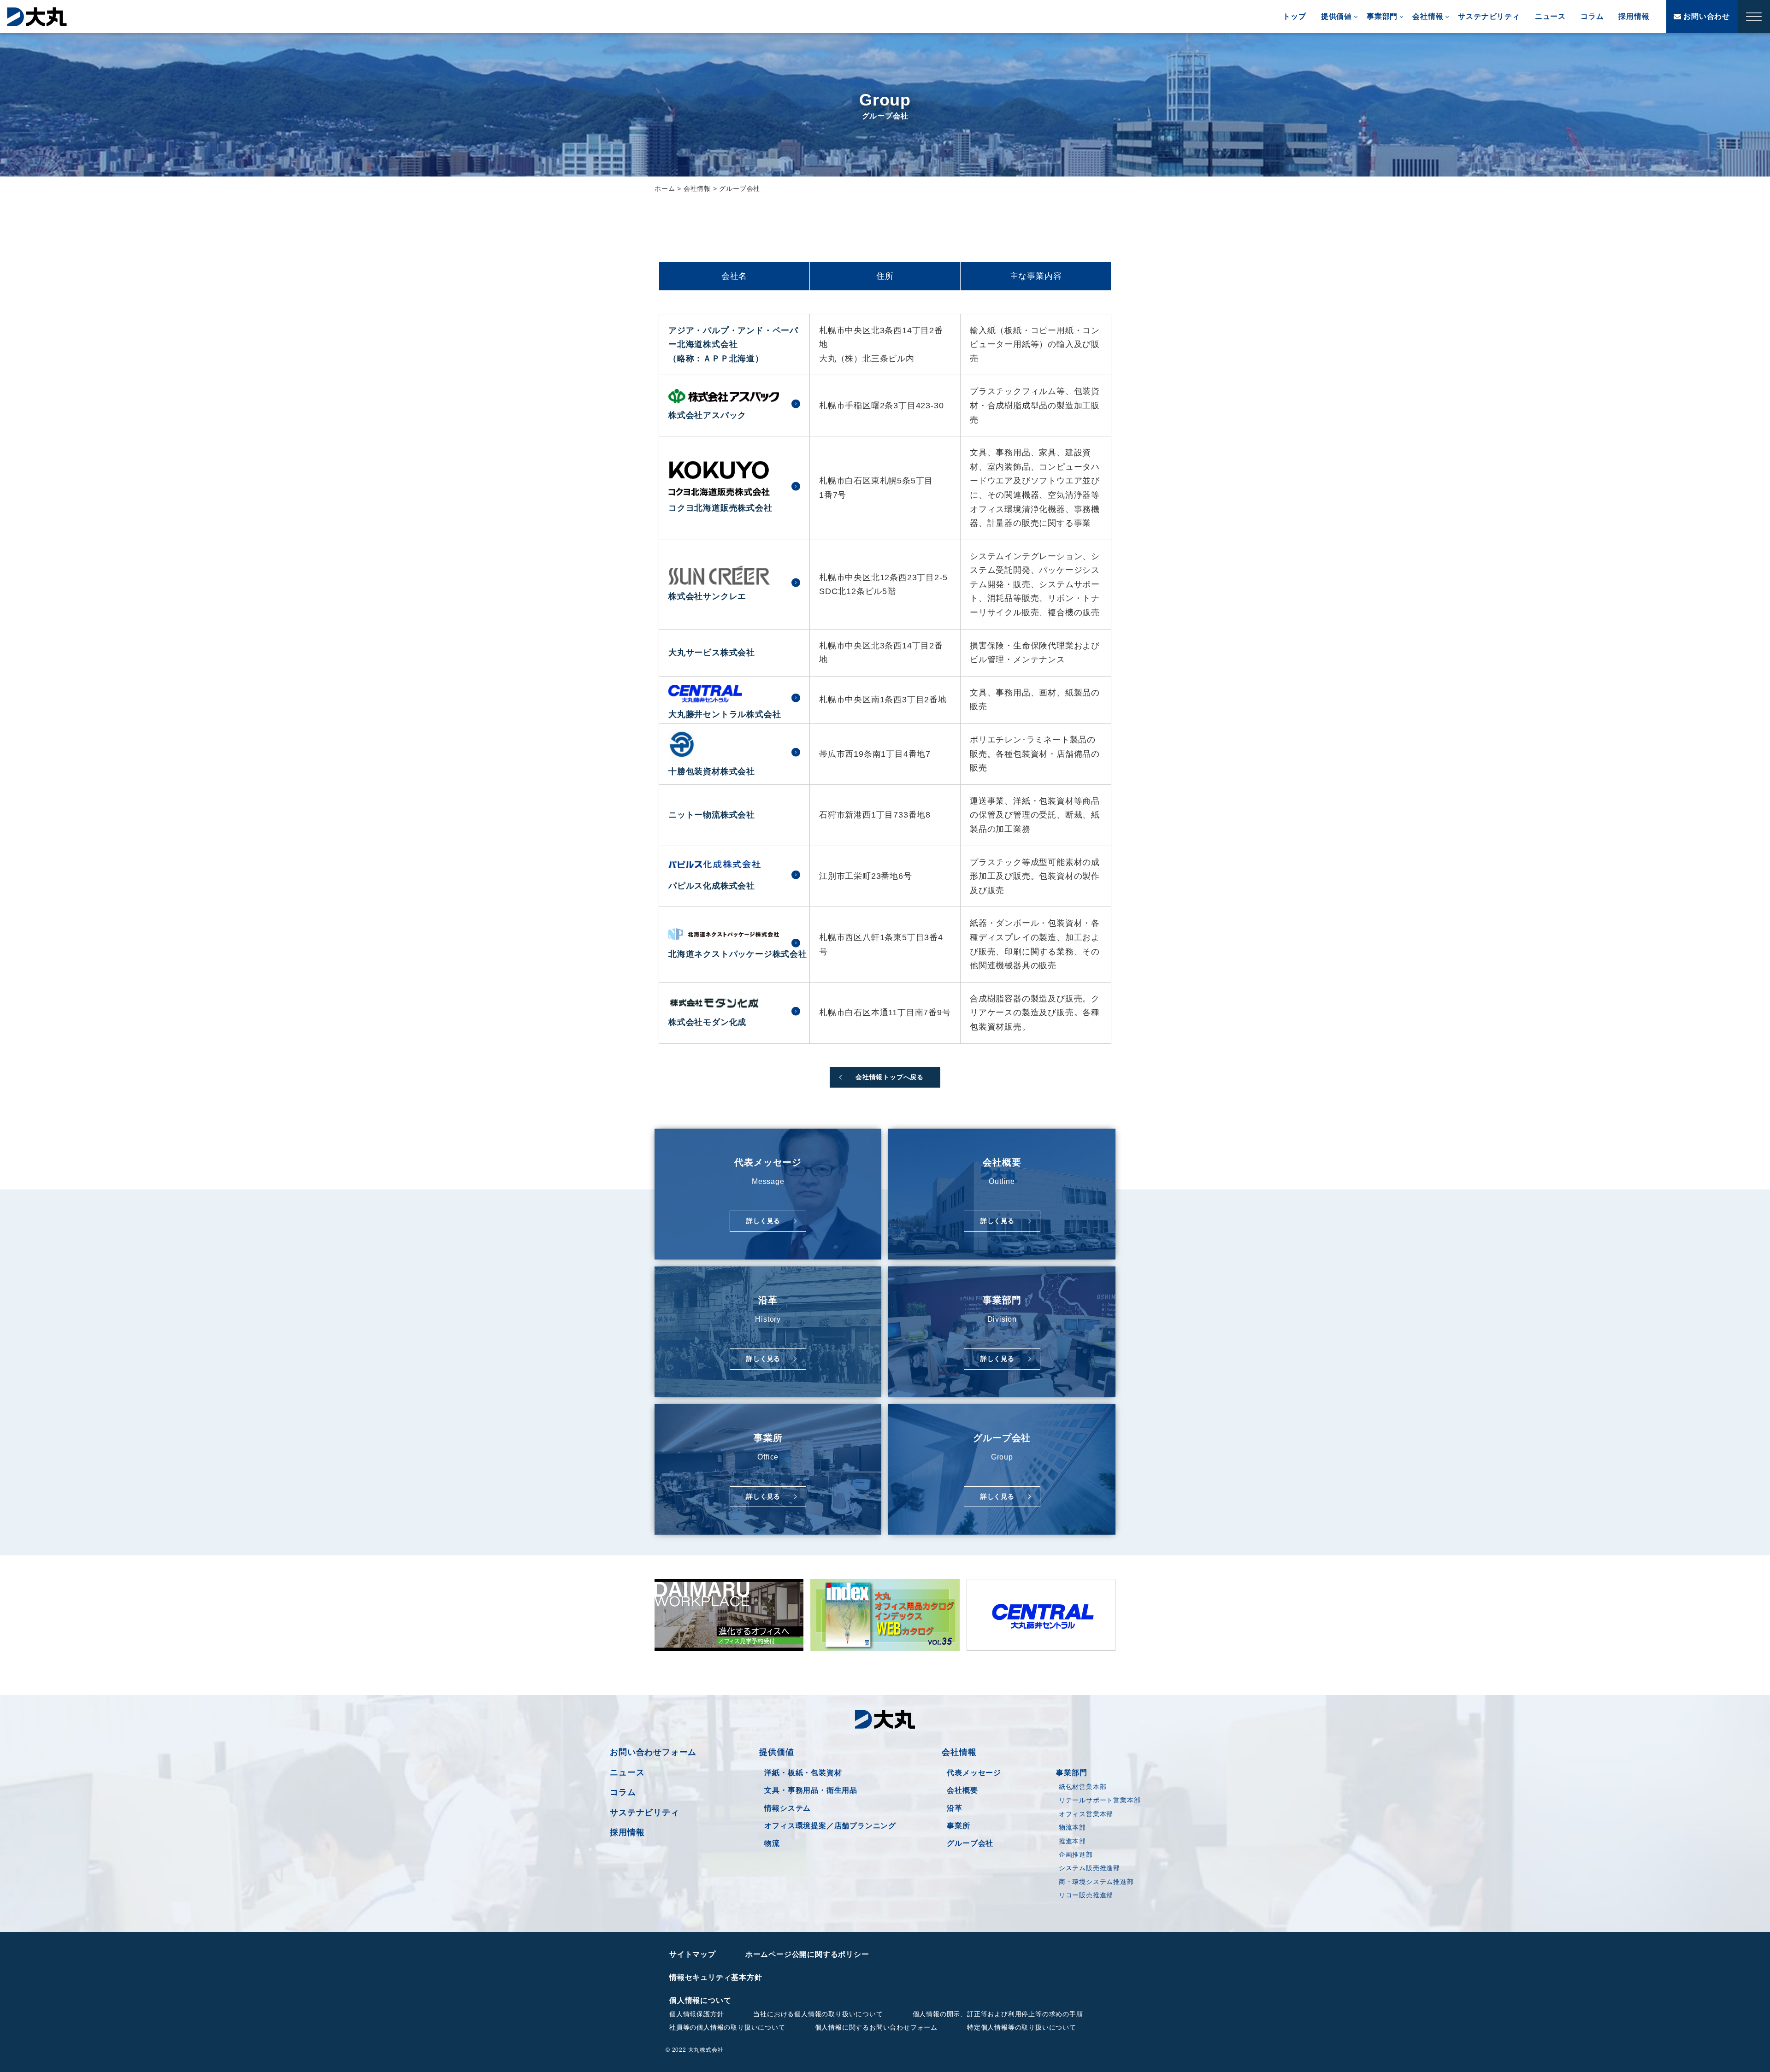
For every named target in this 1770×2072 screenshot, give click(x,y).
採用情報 (1634, 16)
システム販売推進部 (1089, 1868)
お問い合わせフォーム (653, 1752)
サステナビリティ (1489, 16)
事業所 (958, 1826)
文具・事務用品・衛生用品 (811, 1790)
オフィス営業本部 (1086, 1814)
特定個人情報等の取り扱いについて (1022, 2027)
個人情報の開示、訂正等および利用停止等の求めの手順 (998, 2014)
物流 (772, 1843)
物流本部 (1072, 1827)
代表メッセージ (974, 1773)
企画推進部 (1076, 1854)
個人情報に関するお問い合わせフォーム (876, 2027)
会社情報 (1428, 16)
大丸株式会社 (37, 17)
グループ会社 (970, 1843)
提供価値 (1336, 16)
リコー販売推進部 (1086, 1895)
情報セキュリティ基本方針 (716, 1977)
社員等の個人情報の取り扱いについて (727, 2027)
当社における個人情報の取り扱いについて (818, 2014)
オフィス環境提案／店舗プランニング (830, 1826)
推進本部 (1072, 1841)
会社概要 (962, 1790)
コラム (1592, 16)
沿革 (955, 1808)
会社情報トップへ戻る (890, 1077)
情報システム (788, 1808)
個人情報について (700, 2000)
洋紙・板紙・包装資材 (803, 1773)
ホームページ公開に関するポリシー (807, 1954)
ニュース (1550, 16)
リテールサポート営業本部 (1100, 1800)
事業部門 (1382, 16)
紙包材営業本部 (1083, 1787)
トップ (1294, 16)
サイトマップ (693, 1954)
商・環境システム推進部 (1096, 1882)
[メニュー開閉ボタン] (1754, 17)
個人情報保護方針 (696, 2014)
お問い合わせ (1705, 16)
